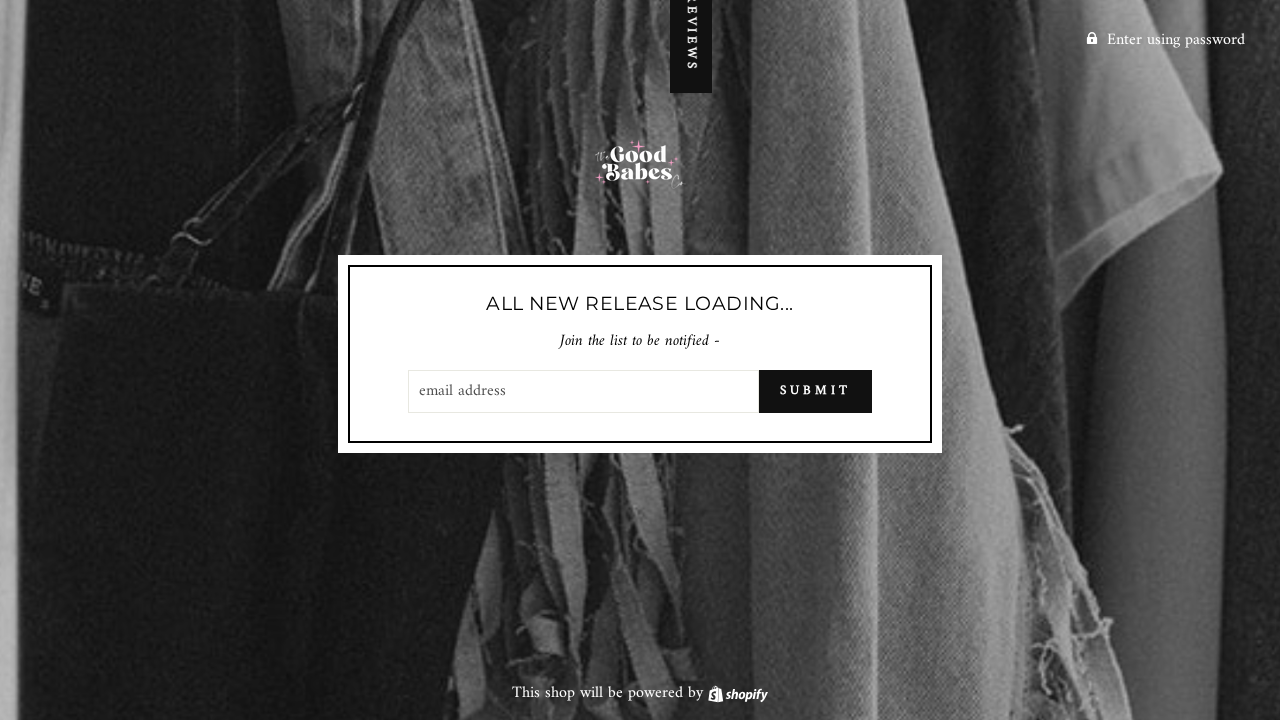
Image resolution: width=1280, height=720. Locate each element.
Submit (815, 390)
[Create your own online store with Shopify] (738, 693)
